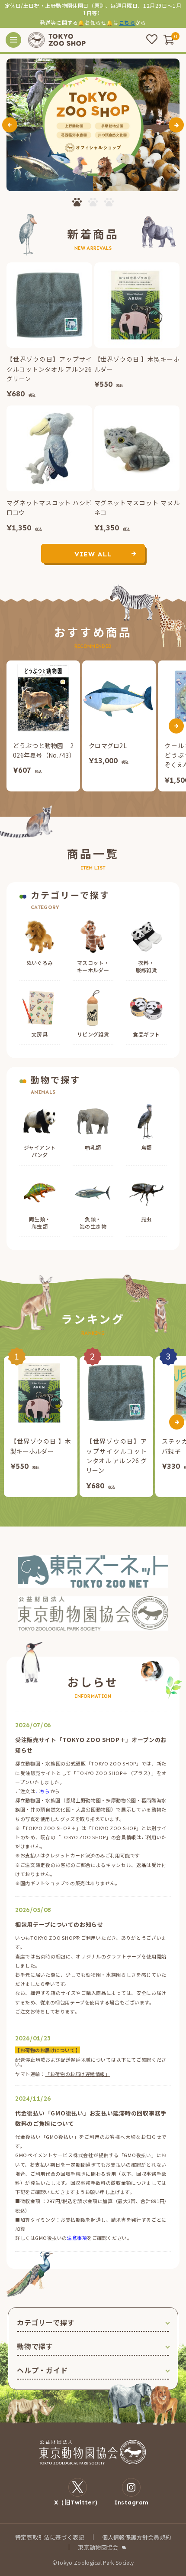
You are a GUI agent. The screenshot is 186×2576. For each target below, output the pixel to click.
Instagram (131, 2502)
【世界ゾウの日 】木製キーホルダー (137, 364)
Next (176, 125)
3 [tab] (109, 202)
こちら (127, 22)
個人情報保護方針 (125, 2537)
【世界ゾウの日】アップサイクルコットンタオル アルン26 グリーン (49, 369)
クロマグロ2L (108, 745)
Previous (10, 125)
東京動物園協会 (98, 2547)
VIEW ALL (93, 554)
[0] (169, 39)
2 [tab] (93, 202)
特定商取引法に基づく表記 (50, 2537)
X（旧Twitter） (78, 2502)
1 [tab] (77, 202)
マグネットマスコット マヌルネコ (137, 507)
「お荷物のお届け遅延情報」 (77, 2074)
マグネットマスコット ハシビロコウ (49, 507)
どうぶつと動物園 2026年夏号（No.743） (43, 750)
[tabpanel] (93, 125)
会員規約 (159, 2537)
